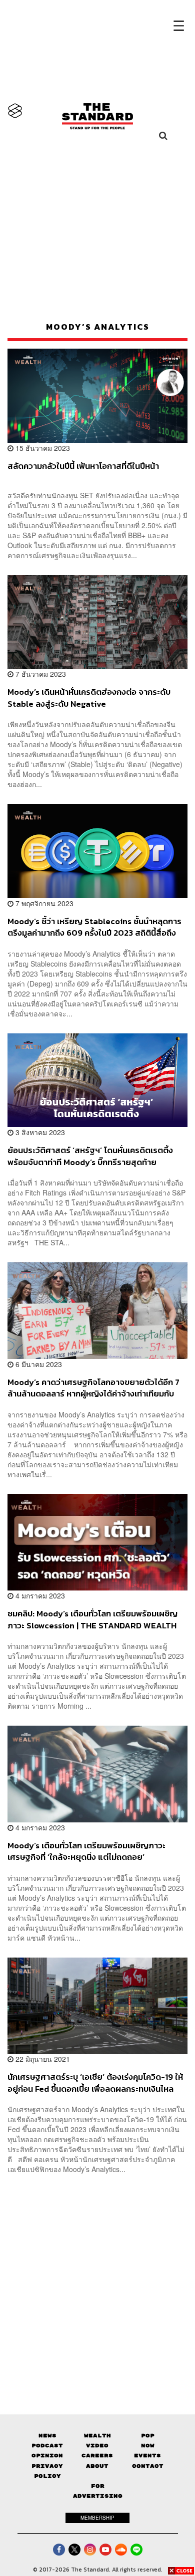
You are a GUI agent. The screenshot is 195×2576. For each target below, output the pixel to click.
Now (148, 2446)
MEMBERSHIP (97, 2518)
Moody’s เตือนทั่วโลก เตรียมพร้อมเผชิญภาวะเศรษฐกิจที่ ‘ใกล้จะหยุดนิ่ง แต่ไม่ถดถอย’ (86, 1851)
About (97, 2466)
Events (147, 2456)
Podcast (47, 2446)
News (47, 2436)
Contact (148, 2466)
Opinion (47, 2456)
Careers (97, 2456)
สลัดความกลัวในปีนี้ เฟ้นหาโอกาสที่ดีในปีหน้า (83, 466)
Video (97, 2446)
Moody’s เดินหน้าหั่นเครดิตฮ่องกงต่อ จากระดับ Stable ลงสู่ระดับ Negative (89, 697)
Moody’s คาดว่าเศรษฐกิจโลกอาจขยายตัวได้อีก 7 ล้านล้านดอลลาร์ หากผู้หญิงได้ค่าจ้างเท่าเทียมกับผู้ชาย (93, 1388)
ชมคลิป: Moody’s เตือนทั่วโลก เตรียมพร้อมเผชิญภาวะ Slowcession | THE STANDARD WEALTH (92, 1619)
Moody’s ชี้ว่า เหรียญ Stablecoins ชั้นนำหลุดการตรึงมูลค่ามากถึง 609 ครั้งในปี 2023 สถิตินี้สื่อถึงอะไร (94, 927)
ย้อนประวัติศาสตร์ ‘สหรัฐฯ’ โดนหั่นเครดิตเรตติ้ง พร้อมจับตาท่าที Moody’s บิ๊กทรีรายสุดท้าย (90, 1156)
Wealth (97, 2436)
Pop (148, 2436)
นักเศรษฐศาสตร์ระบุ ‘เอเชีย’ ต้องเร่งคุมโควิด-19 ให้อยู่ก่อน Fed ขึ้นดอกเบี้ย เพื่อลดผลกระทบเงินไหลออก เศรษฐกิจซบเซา (95, 2082)
